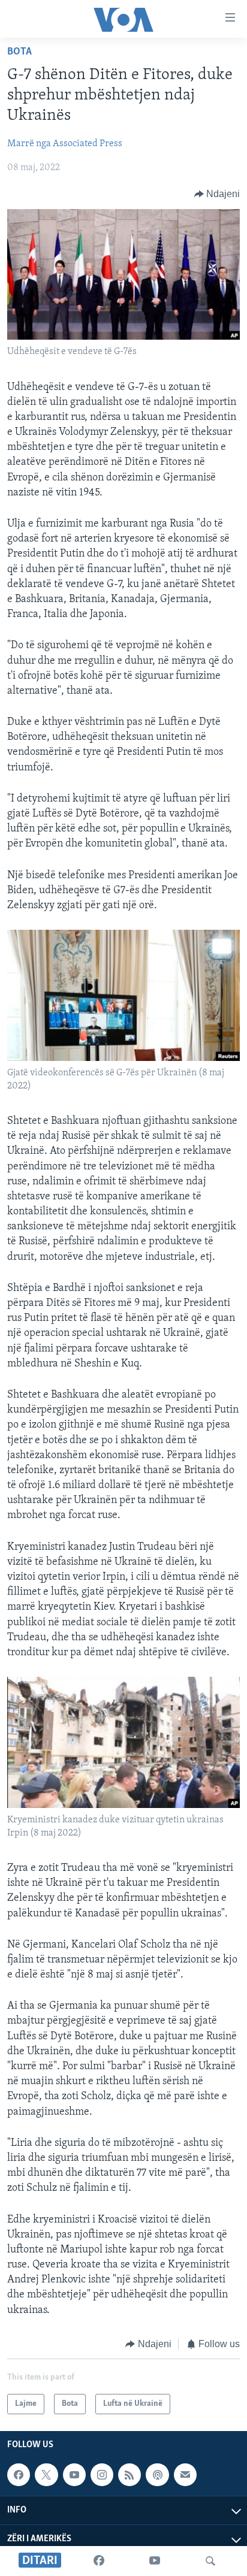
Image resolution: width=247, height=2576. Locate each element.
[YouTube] (155, 2561)
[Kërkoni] (210, 2561)
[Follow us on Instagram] (102, 2475)
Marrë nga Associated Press (65, 144)
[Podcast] (157, 2475)
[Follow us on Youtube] (74, 2475)
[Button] (217, 194)
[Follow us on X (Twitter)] (46, 2475)
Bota (19, 52)
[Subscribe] (185, 2475)
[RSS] (129, 2475)
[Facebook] (99, 2561)
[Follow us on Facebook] (19, 2475)
